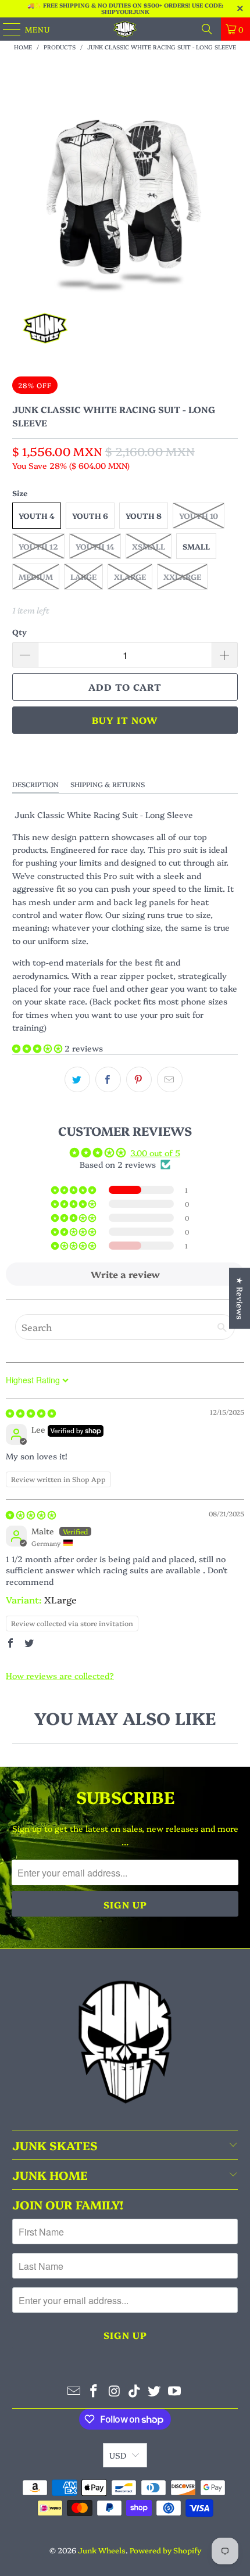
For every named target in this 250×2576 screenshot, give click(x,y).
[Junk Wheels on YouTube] (175, 2391)
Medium (36, 576)
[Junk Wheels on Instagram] (115, 2391)
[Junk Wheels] (125, 29)
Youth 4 (37, 515)
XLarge (130, 576)
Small (196, 546)
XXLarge (182, 576)
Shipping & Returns (108, 784)
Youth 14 (95, 546)
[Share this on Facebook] (108, 1079)
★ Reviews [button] (240, 1298)
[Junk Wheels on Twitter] (155, 2391)
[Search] (207, 29)
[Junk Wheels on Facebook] (94, 2391)
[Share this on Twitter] (77, 1079)
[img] (31, 1413)
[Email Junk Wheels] (74, 2391)
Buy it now (125, 720)
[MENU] (6, 29)
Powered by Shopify (165, 2550)
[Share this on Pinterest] (139, 1079)
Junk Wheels (102, 2550)
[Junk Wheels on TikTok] (135, 2391)
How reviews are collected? (60, 1676)
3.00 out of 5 (155, 1153)
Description (35, 784)
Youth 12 (38, 546)
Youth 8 (144, 515)
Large (83, 576)
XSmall (149, 546)
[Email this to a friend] (170, 1079)
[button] (38, 1048)
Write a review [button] (125, 1274)
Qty (19, 632)
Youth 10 (199, 515)
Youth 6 (90, 515)
